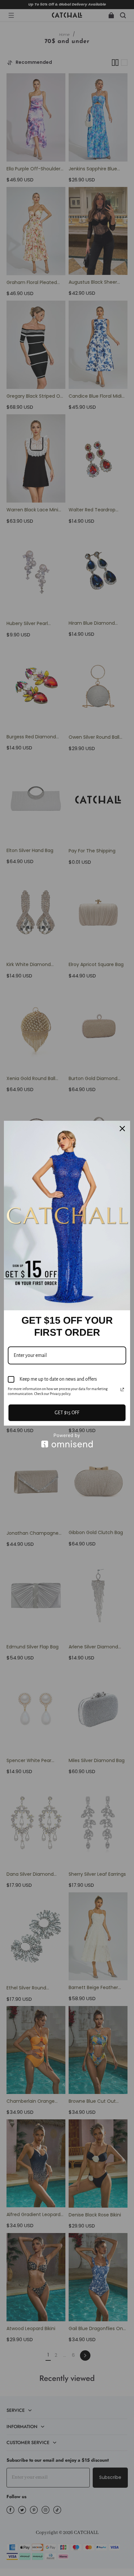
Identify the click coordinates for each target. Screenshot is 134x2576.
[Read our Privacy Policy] (122, 1389)
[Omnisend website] (67, 1440)
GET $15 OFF (67, 1413)
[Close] (122, 1129)
